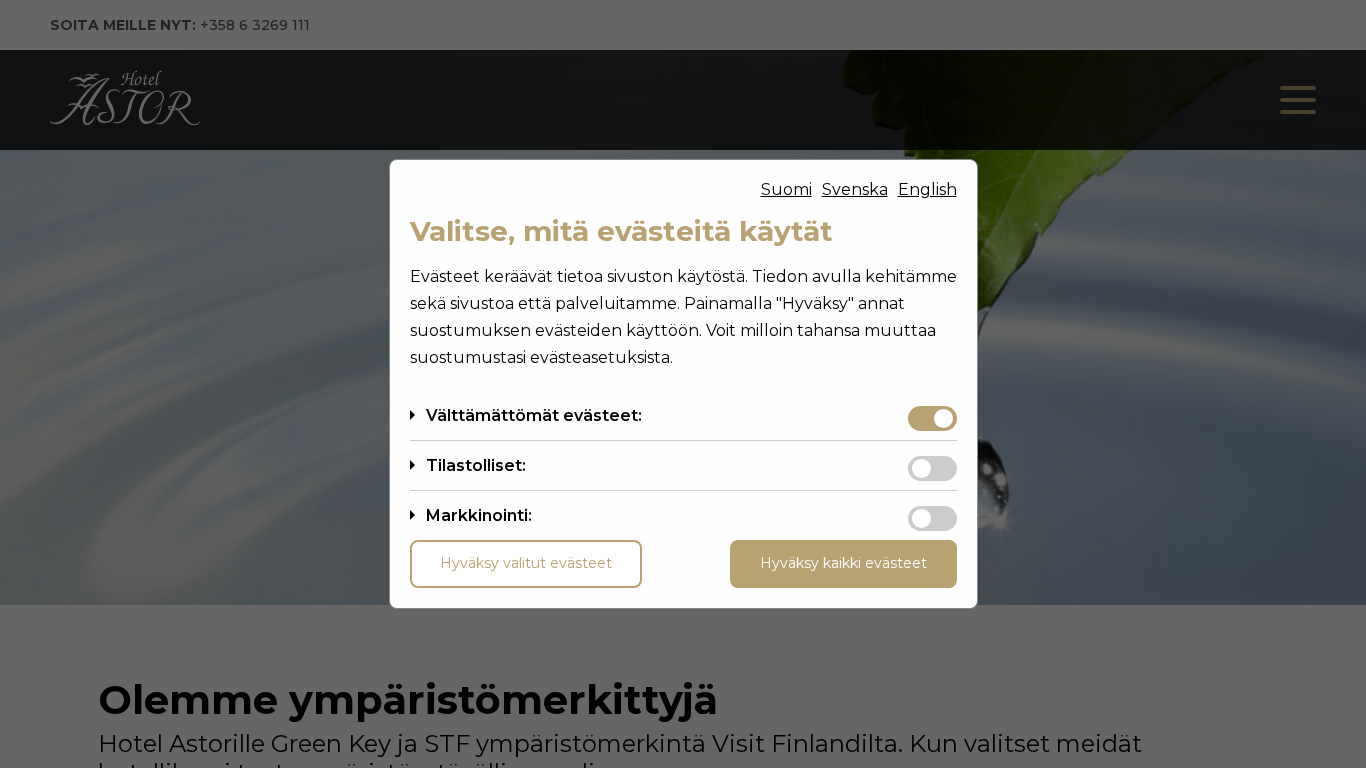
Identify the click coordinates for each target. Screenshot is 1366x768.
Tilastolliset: (476, 465)
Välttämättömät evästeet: (534, 415)
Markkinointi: (479, 515)
